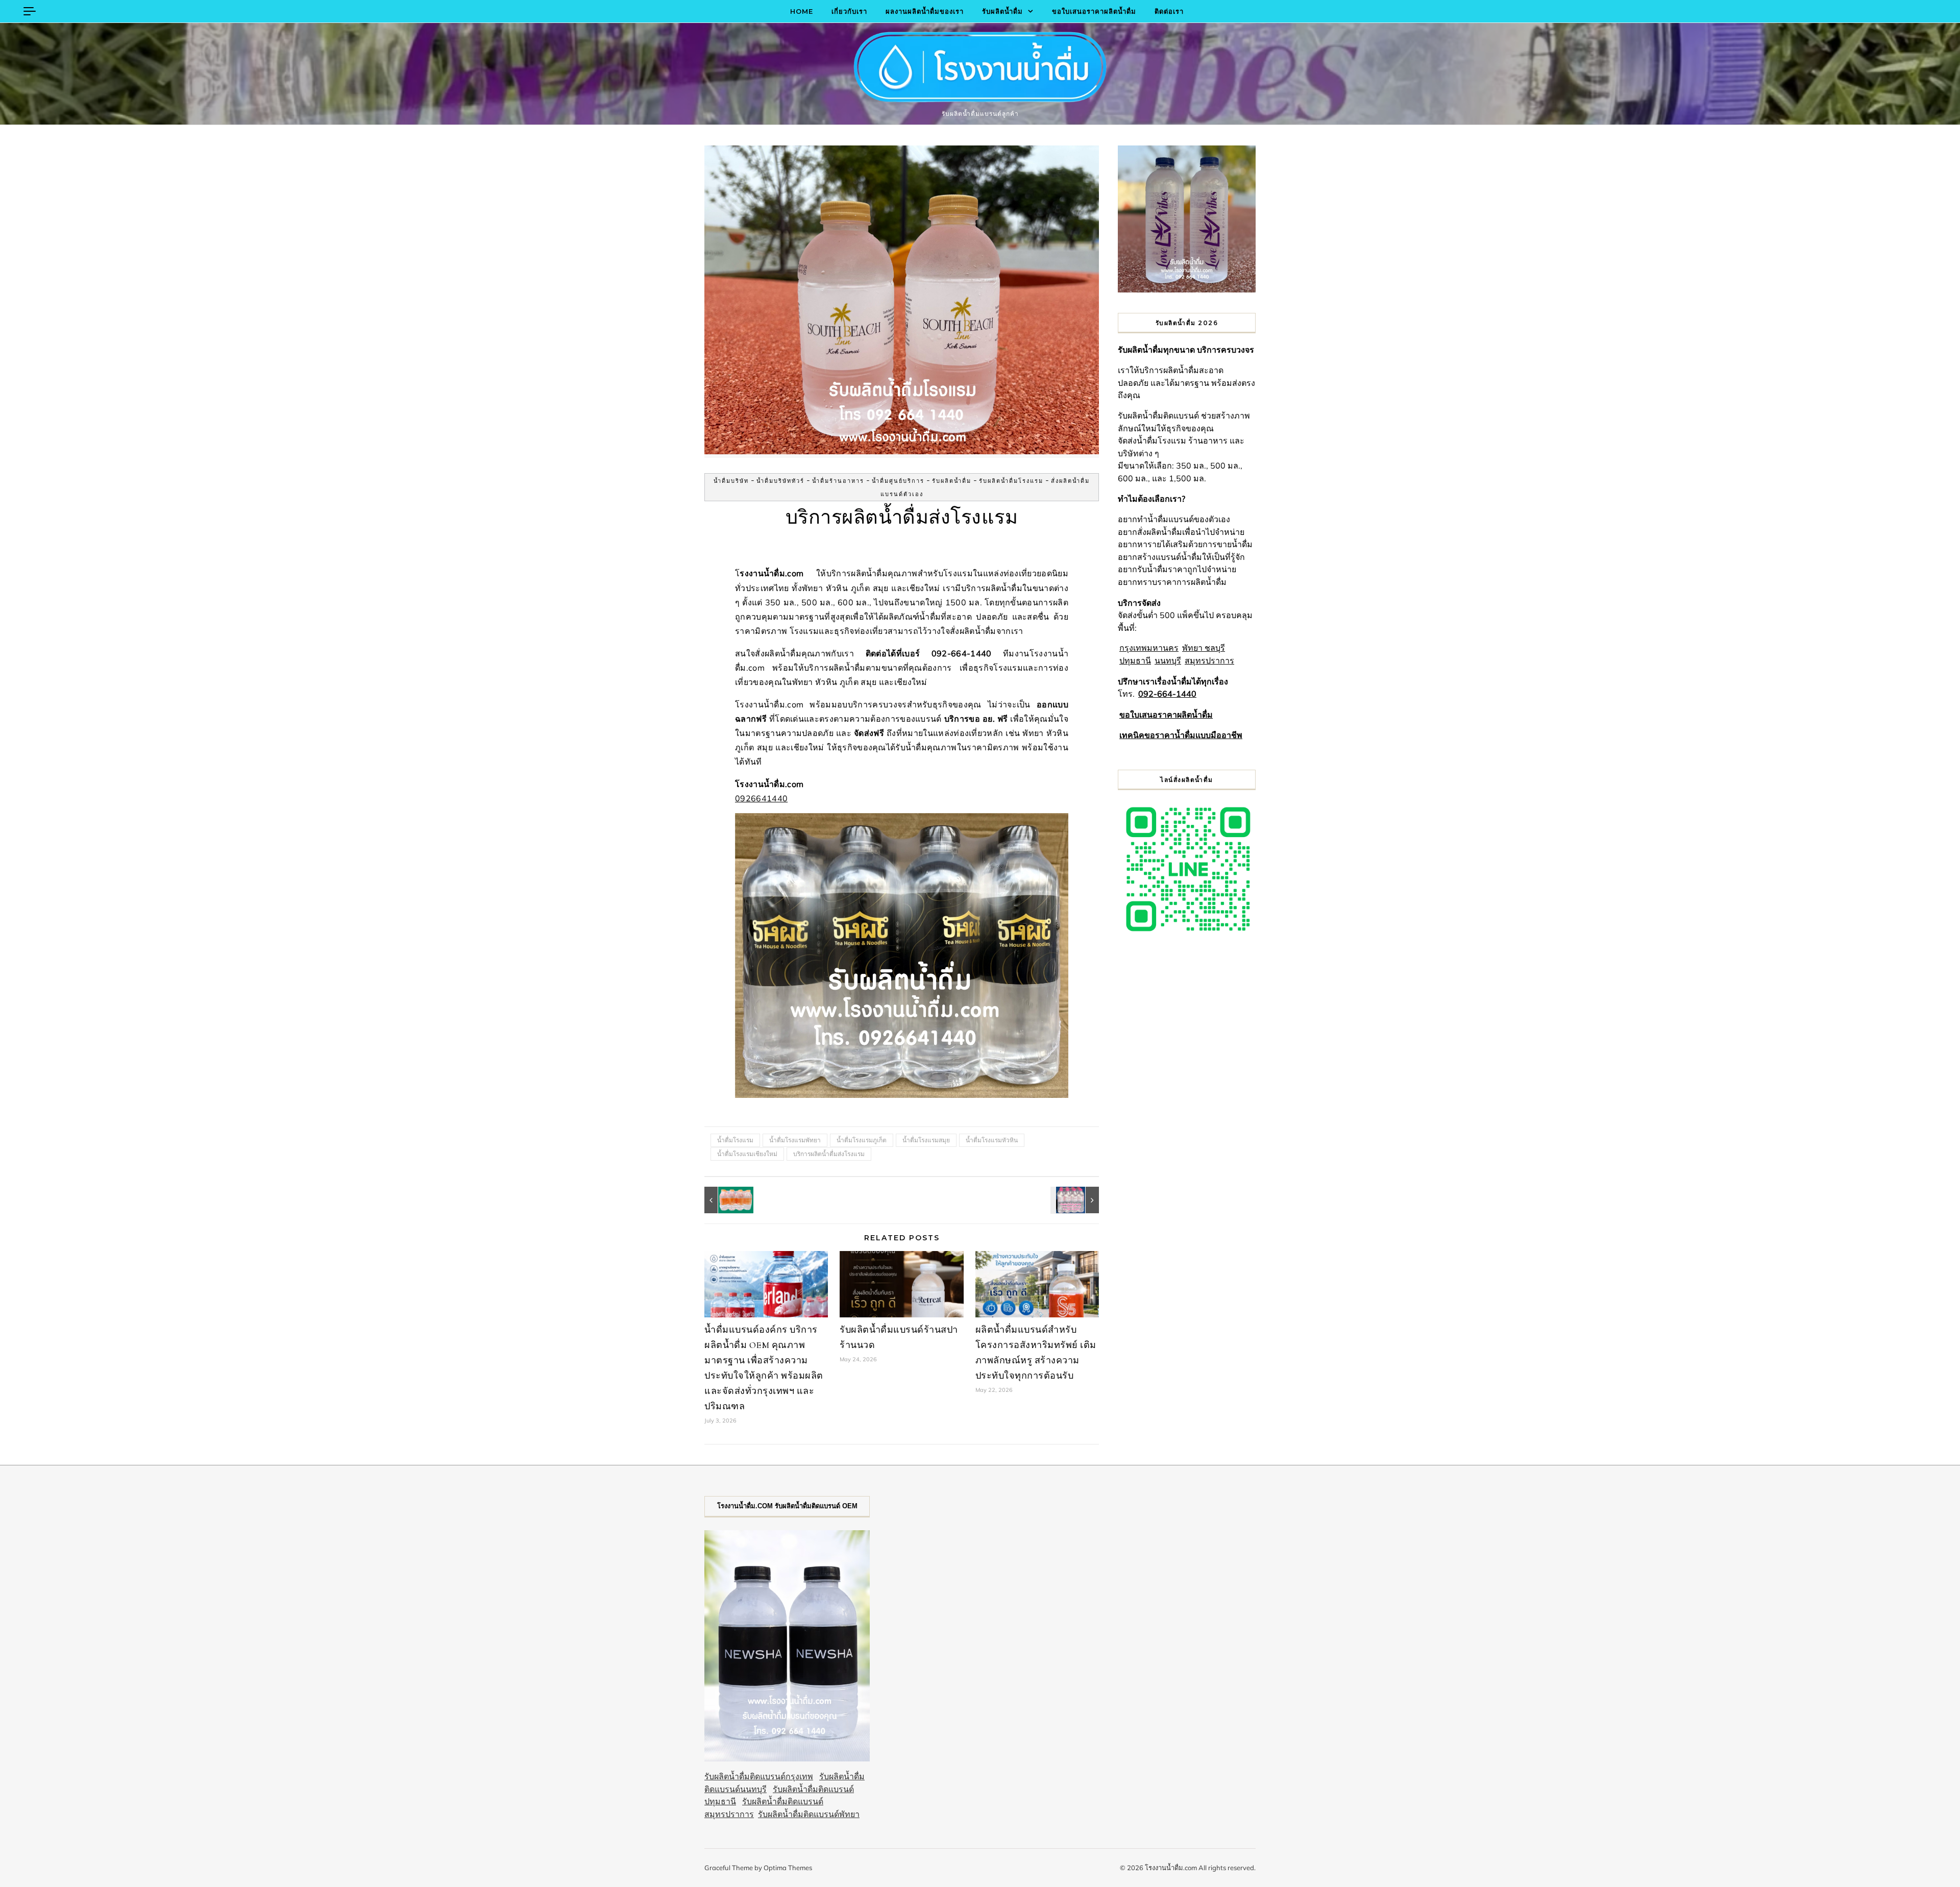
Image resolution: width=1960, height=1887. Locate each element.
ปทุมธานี (1135, 660)
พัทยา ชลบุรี (1204, 648)
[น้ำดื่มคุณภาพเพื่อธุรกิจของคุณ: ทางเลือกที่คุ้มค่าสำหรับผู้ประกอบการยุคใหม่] (727, 1200)
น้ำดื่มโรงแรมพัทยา (795, 1140)
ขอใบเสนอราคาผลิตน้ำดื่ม (1094, 11)
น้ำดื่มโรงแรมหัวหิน (992, 1140)
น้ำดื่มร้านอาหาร (838, 481)
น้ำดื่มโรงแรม (735, 1140)
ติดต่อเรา (1169, 11)
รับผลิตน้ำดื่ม (1002, 11)
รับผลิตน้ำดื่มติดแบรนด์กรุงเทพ (759, 1776)
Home (802, 11)
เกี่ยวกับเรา (849, 11)
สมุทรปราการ (1209, 660)
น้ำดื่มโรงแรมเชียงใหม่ (747, 1154)
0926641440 (761, 798)
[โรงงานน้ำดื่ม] (980, 69)
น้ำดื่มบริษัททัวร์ (780, 481)
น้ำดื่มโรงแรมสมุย (926, 1140)
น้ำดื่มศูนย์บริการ (898, 481)
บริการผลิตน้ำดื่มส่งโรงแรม (829, 1154)
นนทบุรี (1168, 660)
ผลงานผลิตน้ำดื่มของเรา (925, 11)
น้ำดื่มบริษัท (731, 481)
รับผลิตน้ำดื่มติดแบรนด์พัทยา (809, 1814)
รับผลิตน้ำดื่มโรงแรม (1011, 481)
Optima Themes (788, 1868)
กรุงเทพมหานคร (1149, 648)
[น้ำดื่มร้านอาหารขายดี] (1076, 1200)
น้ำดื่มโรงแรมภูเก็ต (862, 1140)
